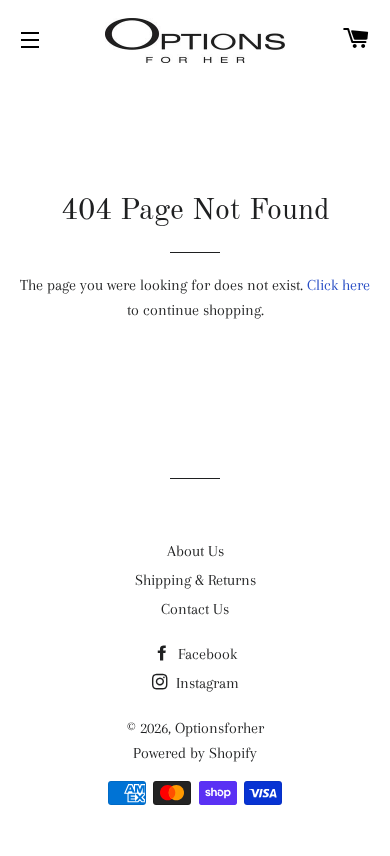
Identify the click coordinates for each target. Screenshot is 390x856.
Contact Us (195, 609)
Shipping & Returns (195, 580)
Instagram (205, 683)
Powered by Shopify (195, 753)
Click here (338, 285)
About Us (195, 551)
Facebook (205, 654)
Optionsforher (219, 728)
